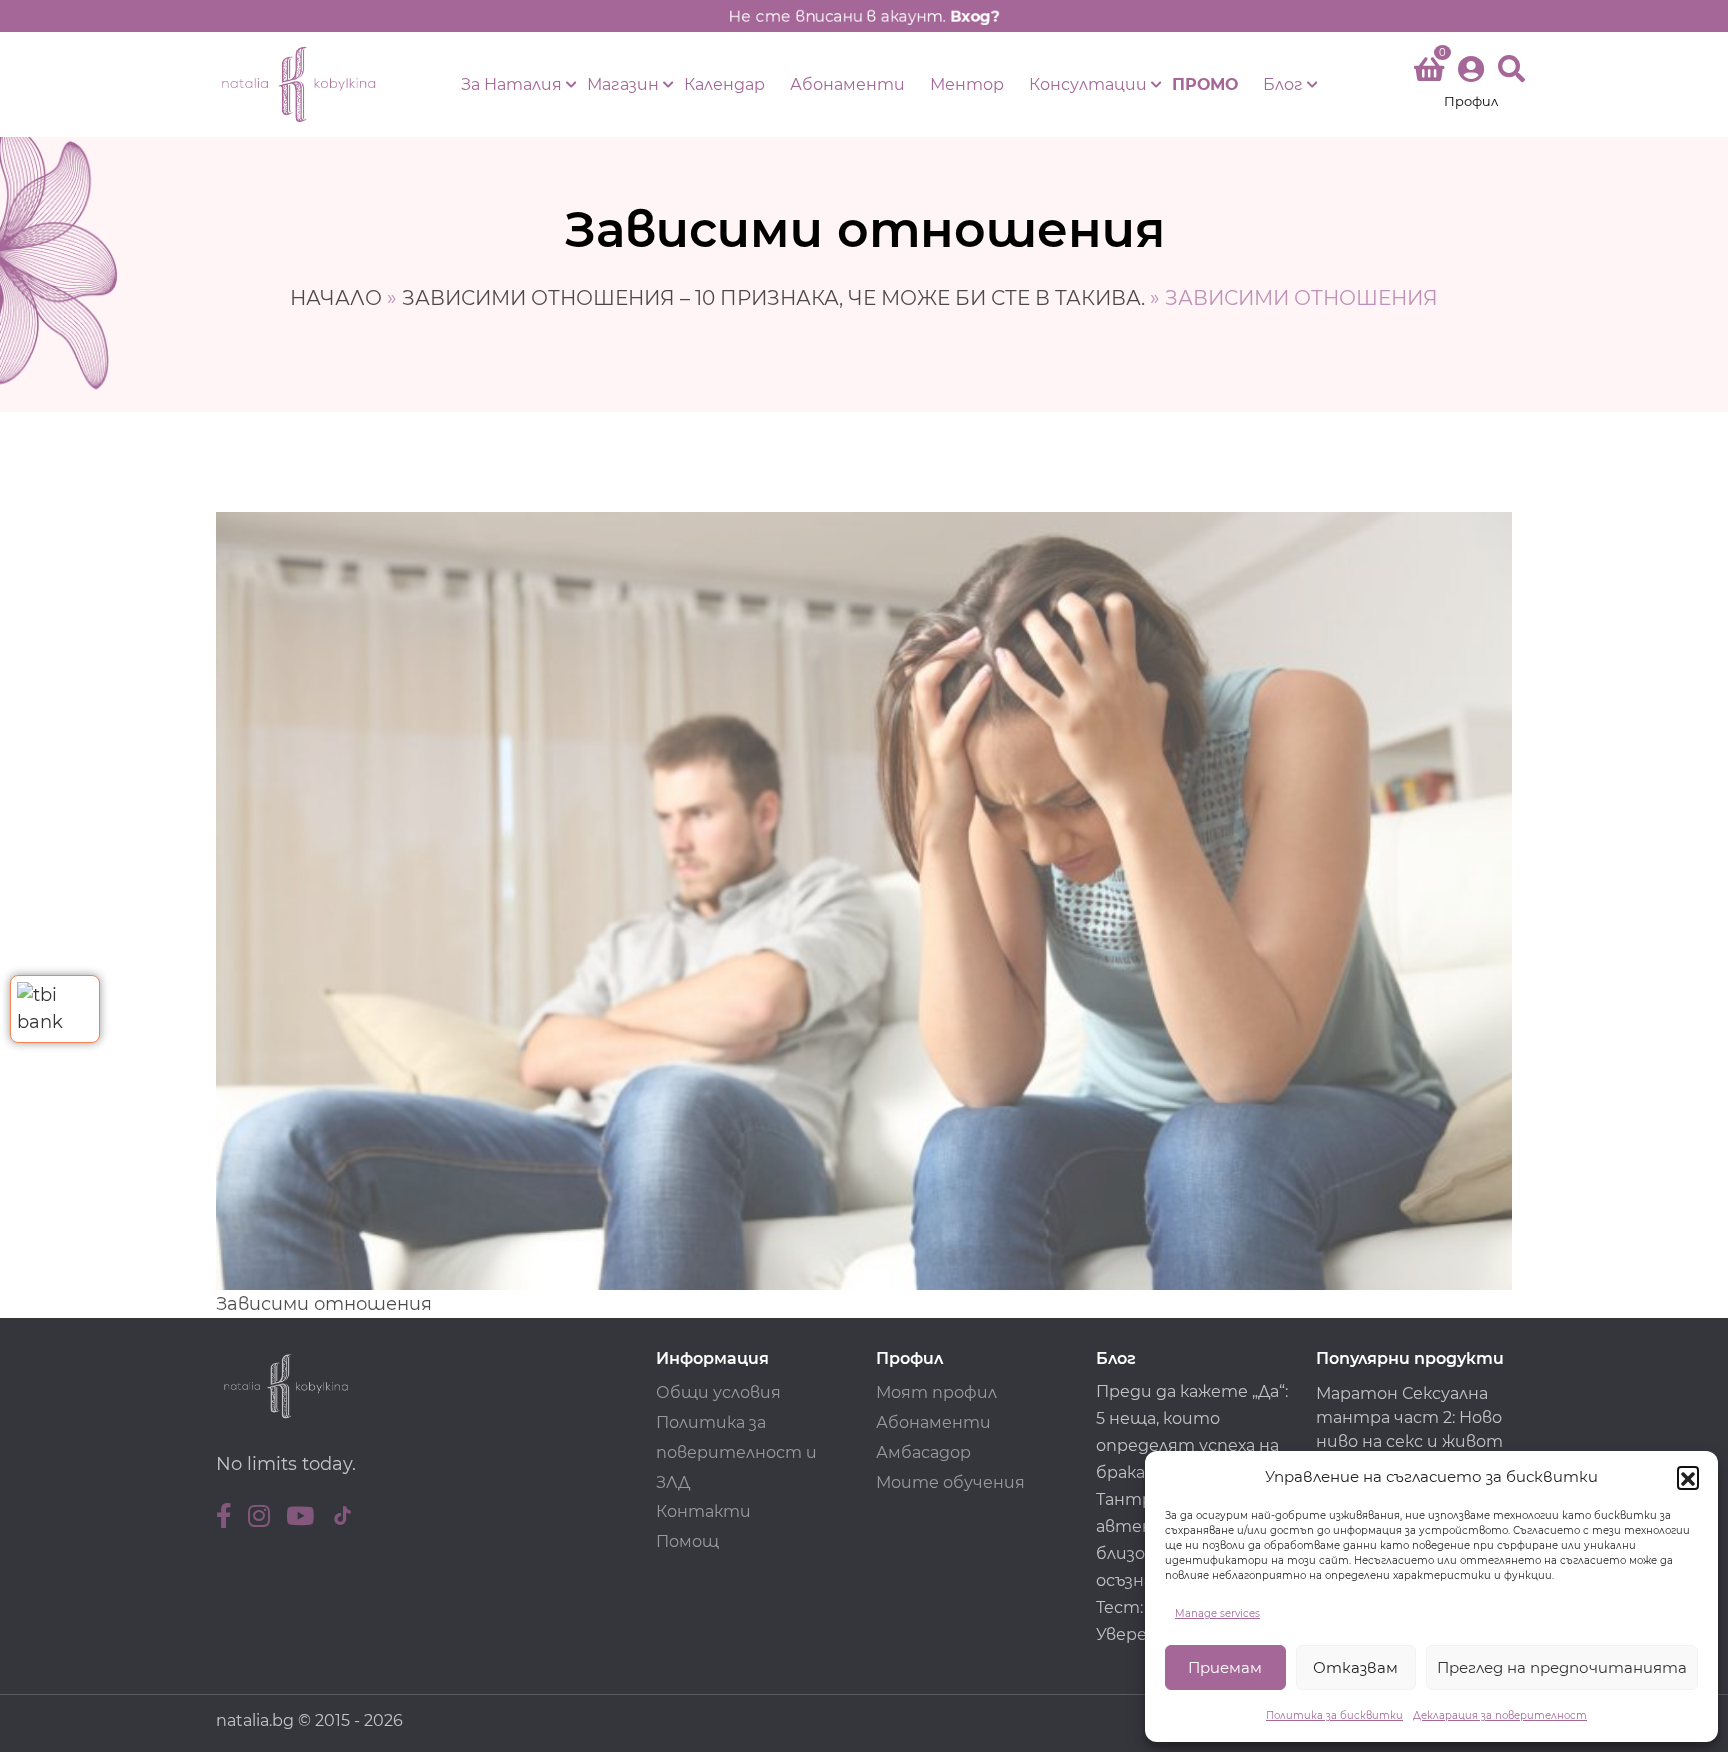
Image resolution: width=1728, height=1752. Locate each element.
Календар (724, 84)
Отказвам (1355, 1667)
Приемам (1225, 1667)
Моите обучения (950, 1482)
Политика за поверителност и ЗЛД (736, 1452)
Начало (336, 298)
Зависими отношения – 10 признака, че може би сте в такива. (773, 298)
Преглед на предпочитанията (1562, 1667)
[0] (1429, 73)
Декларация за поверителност (1500, 1715)
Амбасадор (923, 1452)
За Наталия (511, 84)
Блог (1283, 84)
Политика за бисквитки (1334, 1715)
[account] (1471, 84)
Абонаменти (847, 84)
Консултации (1088, 84)
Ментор (967, 84)
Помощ (687, 1541)
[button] (1688, 1477)
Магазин (623, 84)
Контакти (703, 1511)
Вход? (975, 16)
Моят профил (936, 1392)
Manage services (1217, 1613)
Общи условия (718, 1392)
